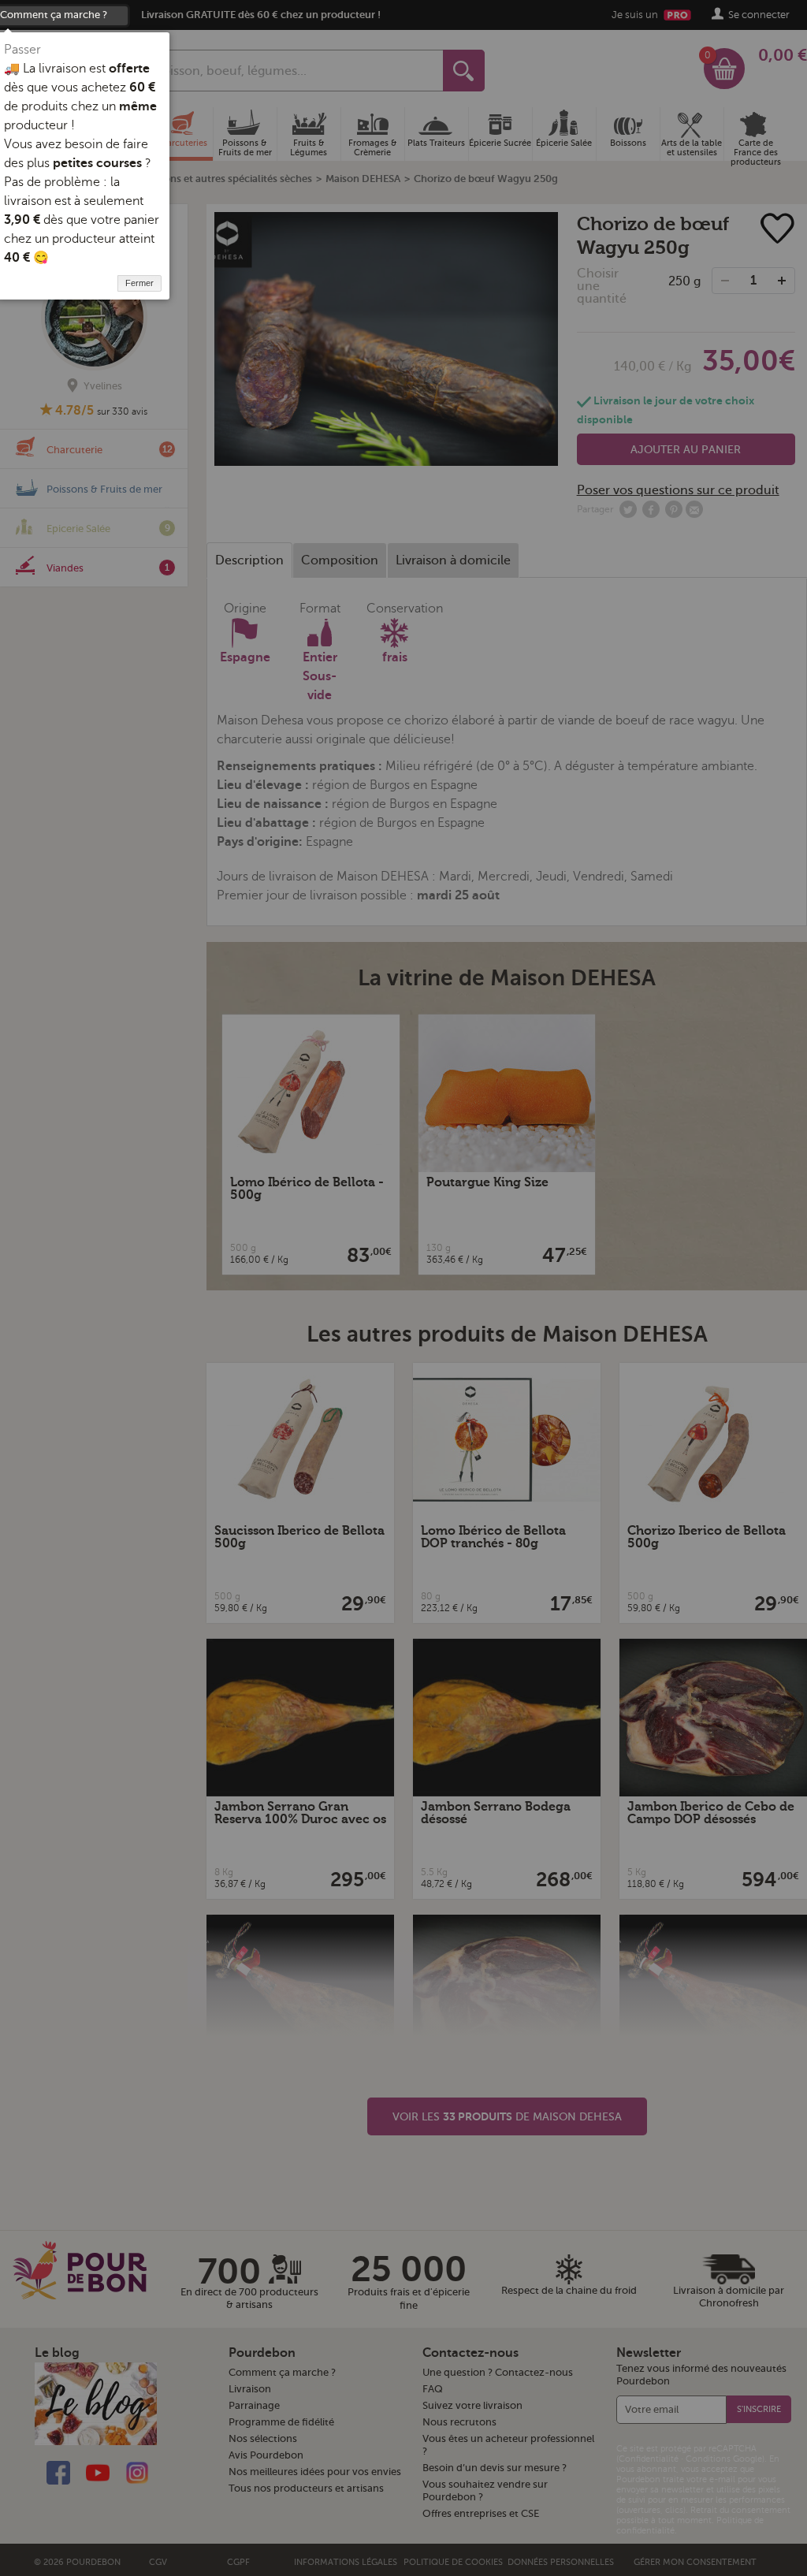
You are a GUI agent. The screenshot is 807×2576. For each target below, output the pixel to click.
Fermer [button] (139, 283)
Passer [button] (22, 50)
